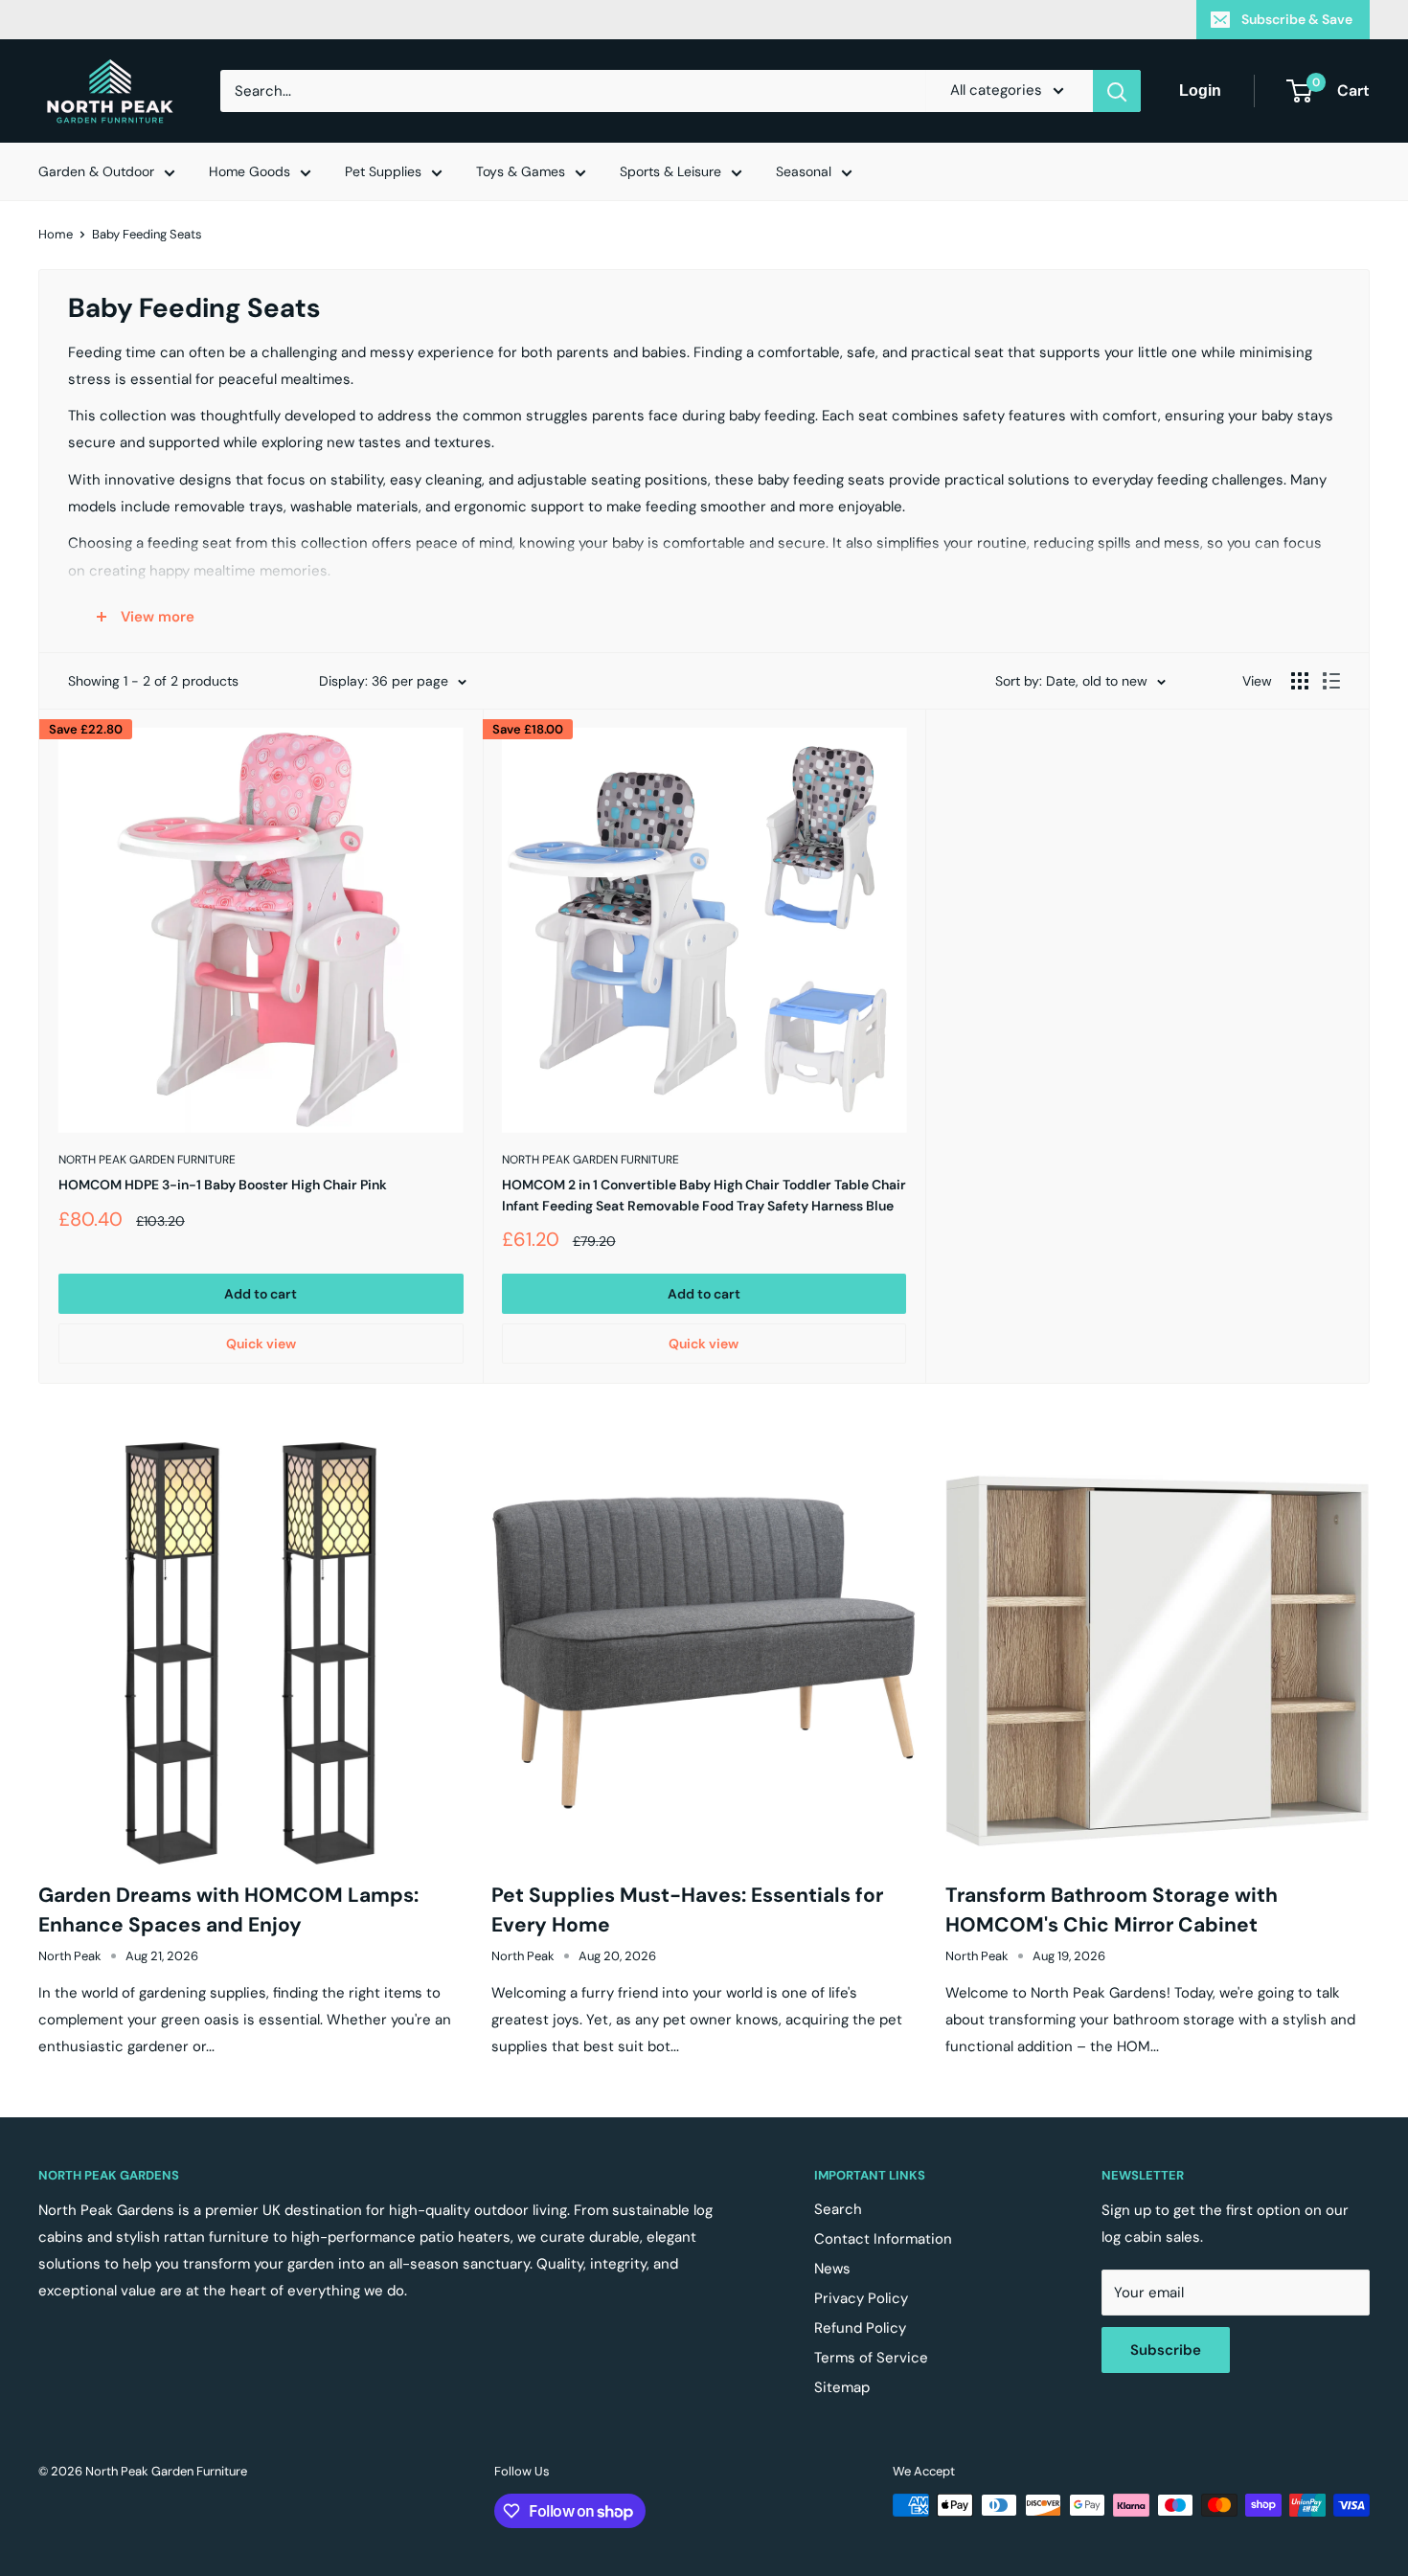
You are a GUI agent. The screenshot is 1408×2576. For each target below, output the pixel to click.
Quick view (261, 1344)
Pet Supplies (383, 171)
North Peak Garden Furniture (147, 1160)
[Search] (1117, 91)
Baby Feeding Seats (147, 234)
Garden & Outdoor (96, 171)
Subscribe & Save (1297, 19)
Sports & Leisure (670, 171)
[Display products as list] (1331, 681)
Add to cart (261, 1294)
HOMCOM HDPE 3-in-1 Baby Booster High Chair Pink (223, 1185)
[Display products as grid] (1300, 681)
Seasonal (804, 171)
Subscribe (1166, 2350)
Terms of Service (871, 2358)
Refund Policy (860, 2328)
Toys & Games (521, 171)
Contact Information (883, 2239)
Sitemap (842, 2387)
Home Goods (250, 171)
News (832, 2269)
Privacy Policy (861, 2298)
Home (56, 234)
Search (838, 2209)
